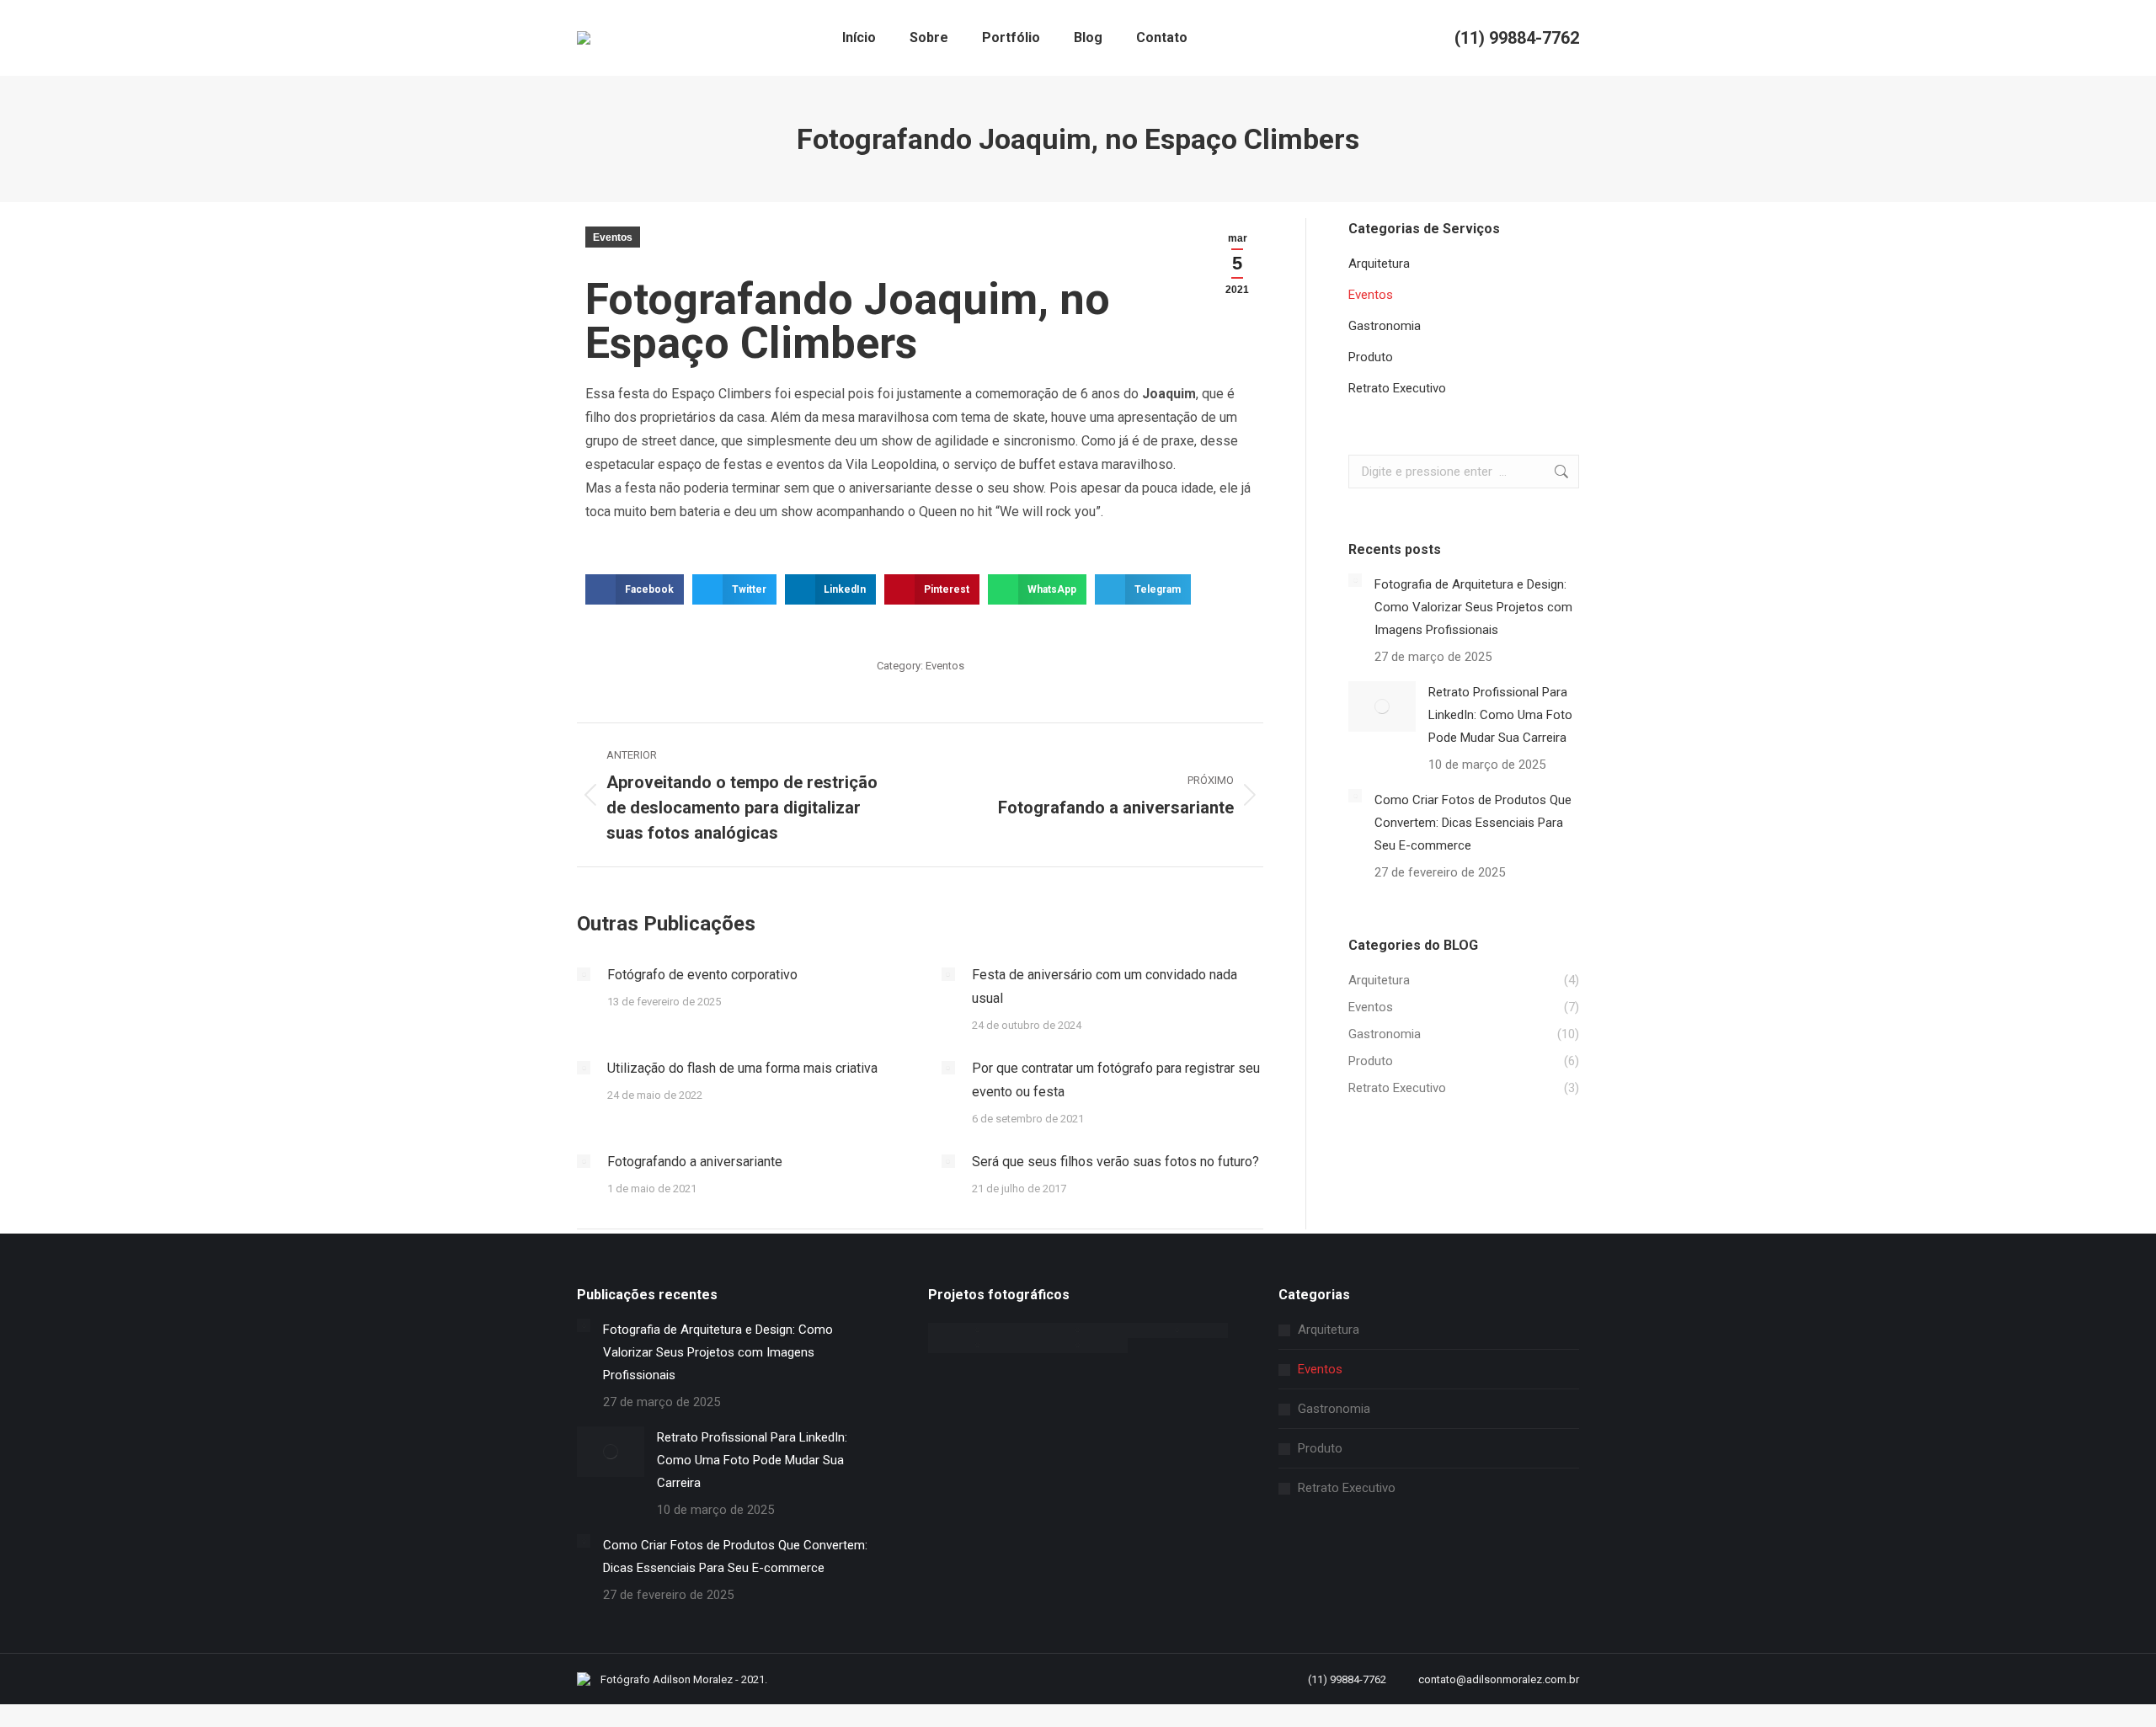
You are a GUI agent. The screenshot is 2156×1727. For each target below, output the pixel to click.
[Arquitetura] (1078, 1346)
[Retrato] (978, 1330)
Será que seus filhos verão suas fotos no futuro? (1115, 1162)
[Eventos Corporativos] (978, 1346)
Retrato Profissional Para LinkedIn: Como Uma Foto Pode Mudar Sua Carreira (1500, 715)
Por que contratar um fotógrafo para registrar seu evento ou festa (1116, 1080)
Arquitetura (1329, 1330)
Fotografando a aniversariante (695, 1162)
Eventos (613, 237)
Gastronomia (1334, 1409)
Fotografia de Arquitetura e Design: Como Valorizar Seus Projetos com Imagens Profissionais (1473, 607)
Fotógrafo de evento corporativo (702, 975)
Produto (1320, 1448)
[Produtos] (1078, 1330)
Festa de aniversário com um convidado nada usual (1105, 986)
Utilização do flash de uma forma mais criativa (742, 1068)
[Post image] (584, 974)
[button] (635, 589)
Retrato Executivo (1347, 1488)
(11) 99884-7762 (1517, 38)
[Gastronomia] (1178, 1330)
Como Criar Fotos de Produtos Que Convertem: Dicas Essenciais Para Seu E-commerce (1473, 823)
